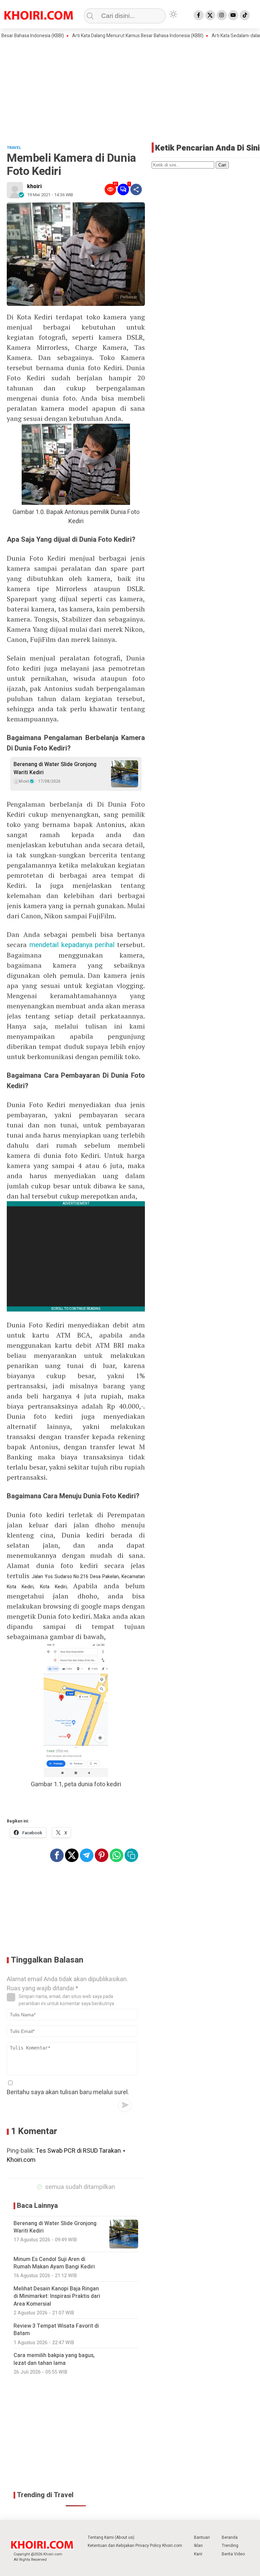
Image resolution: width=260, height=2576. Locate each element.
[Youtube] (233, 15)
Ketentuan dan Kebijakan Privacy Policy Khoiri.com (135, 2546)
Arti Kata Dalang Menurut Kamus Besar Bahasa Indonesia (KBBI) (114, 36)
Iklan (198, 2546)
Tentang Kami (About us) (111, 2537)
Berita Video (233, 2554)
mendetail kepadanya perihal (72, 945)
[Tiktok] (245, 15)
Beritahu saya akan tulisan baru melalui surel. (68, 2092)
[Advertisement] (130, 90)
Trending (230, 2546)
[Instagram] (222, 15)
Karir (198, 2554)
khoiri (34, 186)
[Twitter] (210, 15)
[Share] (136, 189)
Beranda (230, 2537)
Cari (222, 165)
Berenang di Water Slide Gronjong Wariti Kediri (55, 768)
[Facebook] (199, 15)
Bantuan (202, 2537)
